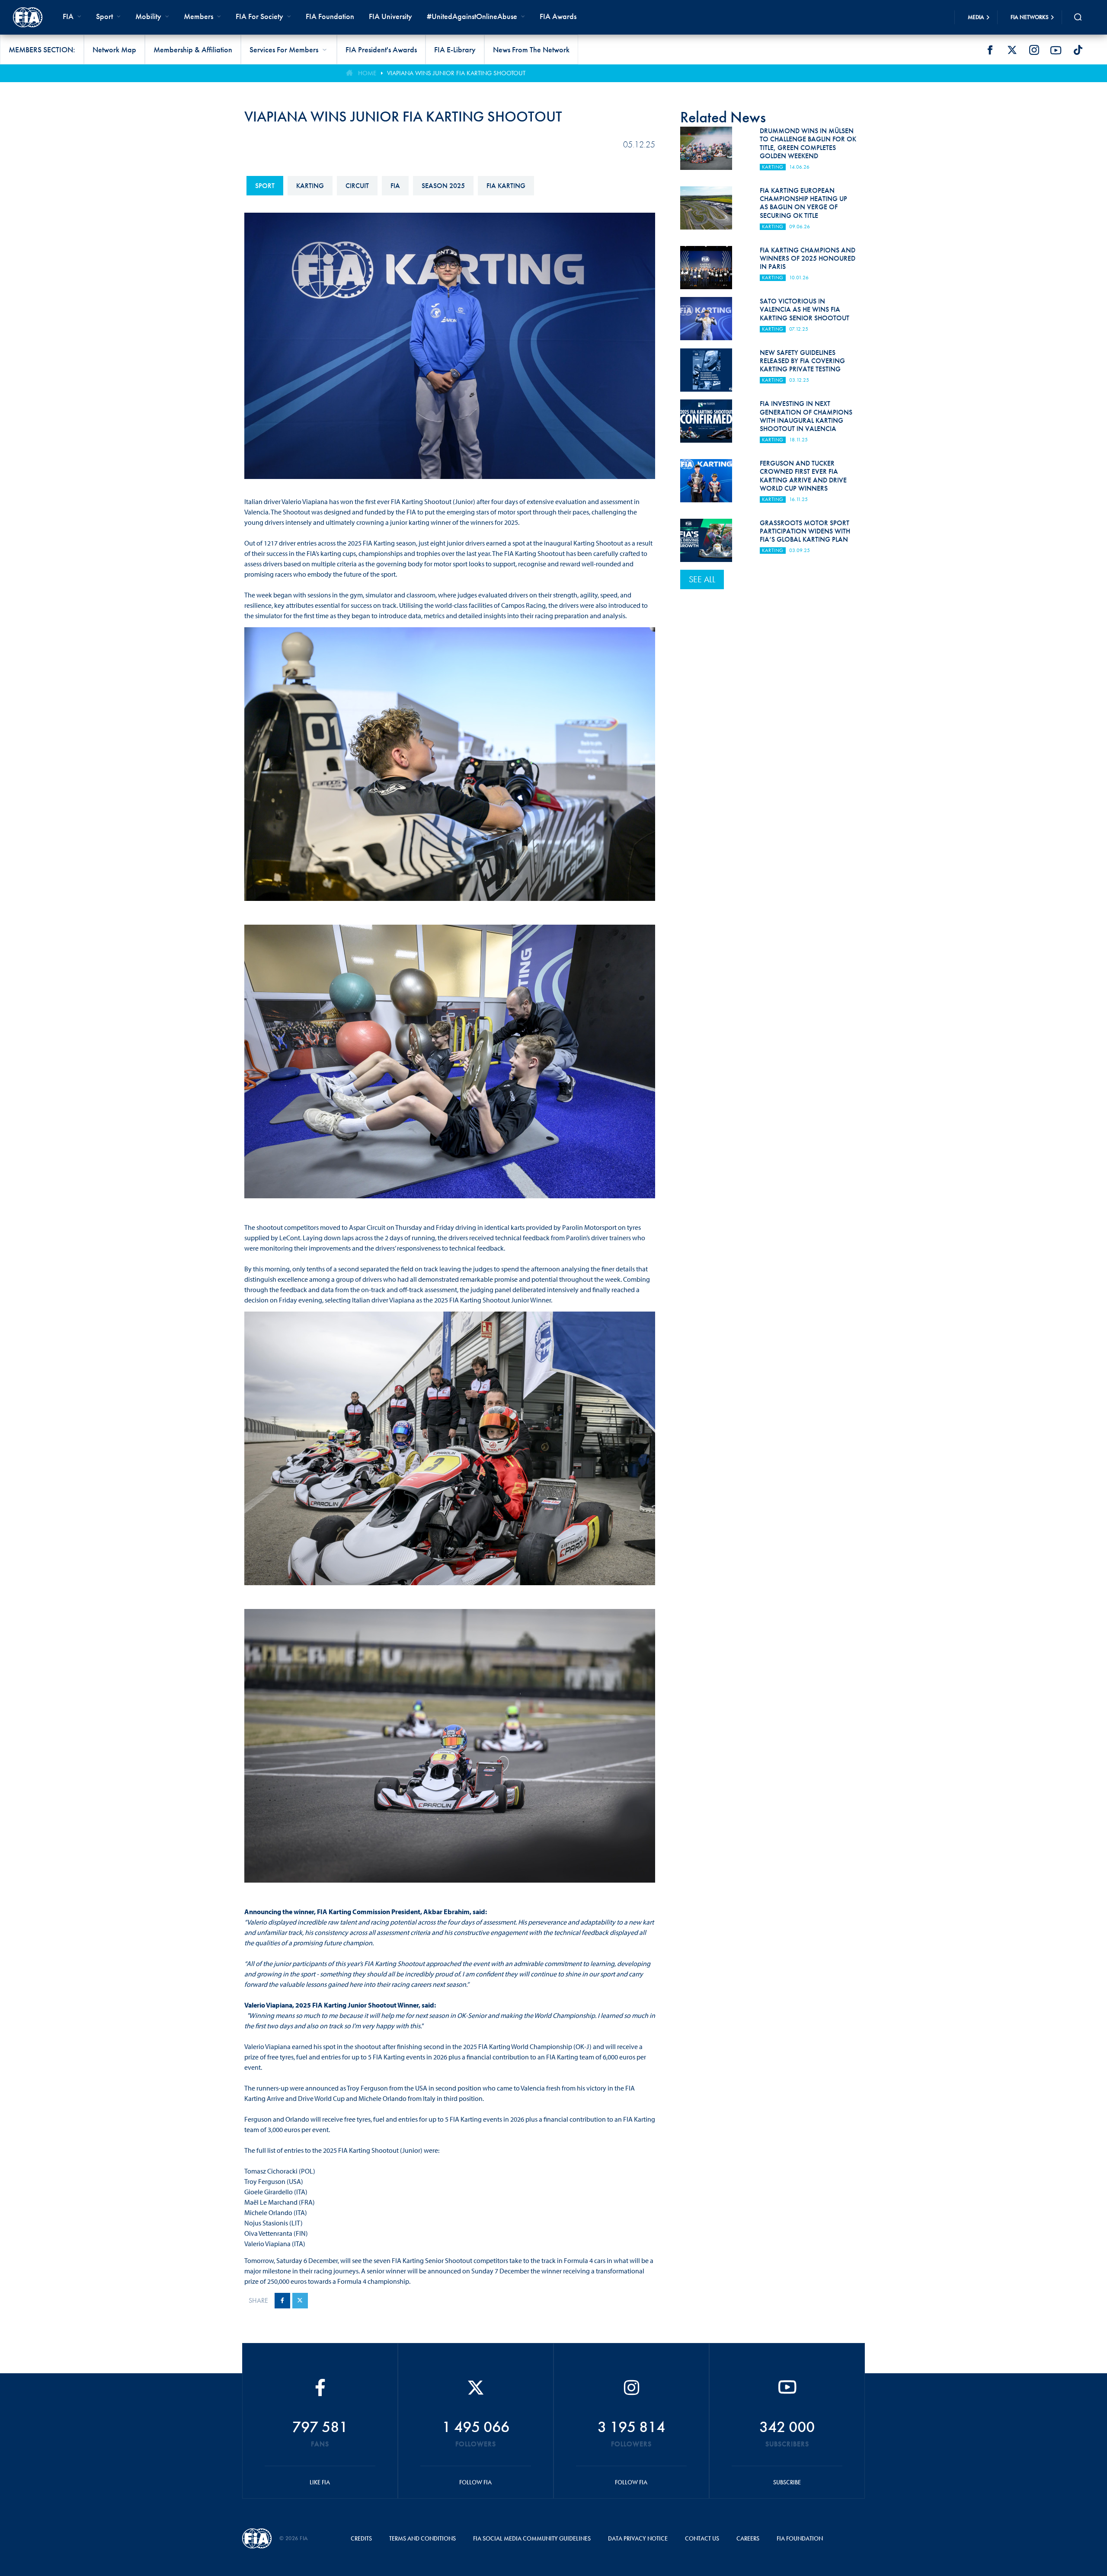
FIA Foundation (330, 16)
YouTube (1056, 50)
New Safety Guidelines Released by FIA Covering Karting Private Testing (802, 361)
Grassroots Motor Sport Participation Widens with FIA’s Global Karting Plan (805, 531)
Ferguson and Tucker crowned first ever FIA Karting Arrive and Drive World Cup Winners (803, 476)
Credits (361, 2538)
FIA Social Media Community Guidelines (532, 2538)
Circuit (357, 186)
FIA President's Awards (381, 49)
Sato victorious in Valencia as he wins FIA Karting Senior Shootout (805, 309)
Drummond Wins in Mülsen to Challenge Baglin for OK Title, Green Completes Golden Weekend (808, 143)
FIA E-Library (455, 49)
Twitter (1012, 50)
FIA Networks (1030, 17)
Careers (748, 2538)
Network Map (114, 49)
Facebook (990, 50)
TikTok (1078, 50)
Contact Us (702, 2538)
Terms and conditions (422, 2538)
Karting (310, 186)
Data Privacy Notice (638, 2538)
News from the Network (531, 49)
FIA (395, 186)
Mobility (148, 16)
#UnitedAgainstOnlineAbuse (472, 16)
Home (367, 73)
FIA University (390, 16)
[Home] (28, 17)
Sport (265, 186)
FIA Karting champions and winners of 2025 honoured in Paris (808, 258)
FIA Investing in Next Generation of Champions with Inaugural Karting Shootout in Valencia (806, 416)
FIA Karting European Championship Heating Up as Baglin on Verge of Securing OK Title (803, 203)
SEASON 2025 (443, 186)
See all (702, 579)
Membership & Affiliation (193, 49)
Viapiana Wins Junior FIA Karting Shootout (456, 73)
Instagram (1034, 50)
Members (198, 16)
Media (976, 17)
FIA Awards (558, 16)
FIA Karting (506, 186)
